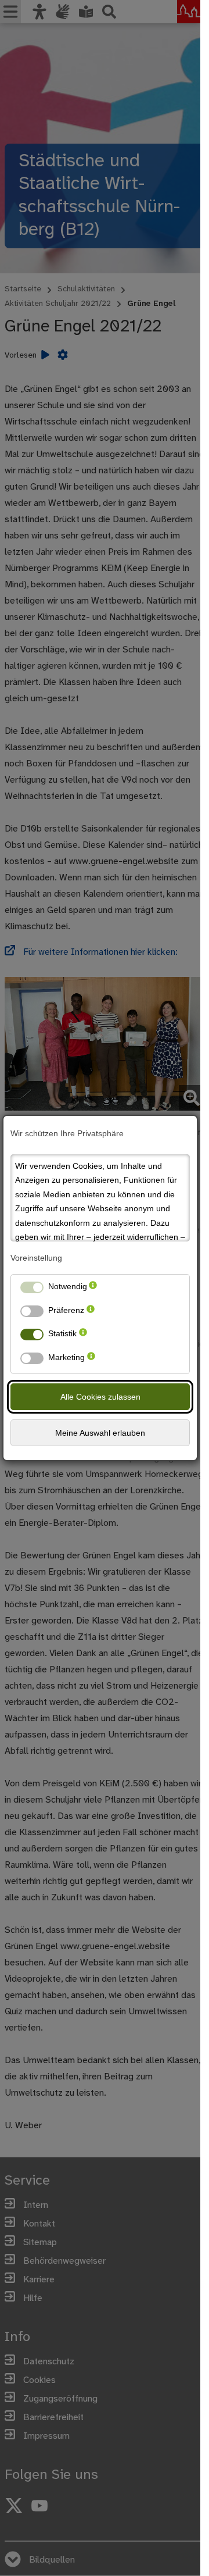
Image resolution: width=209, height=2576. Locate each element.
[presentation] (93, 1289)
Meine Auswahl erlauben (100, 1433)
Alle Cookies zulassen (100, 1397)
